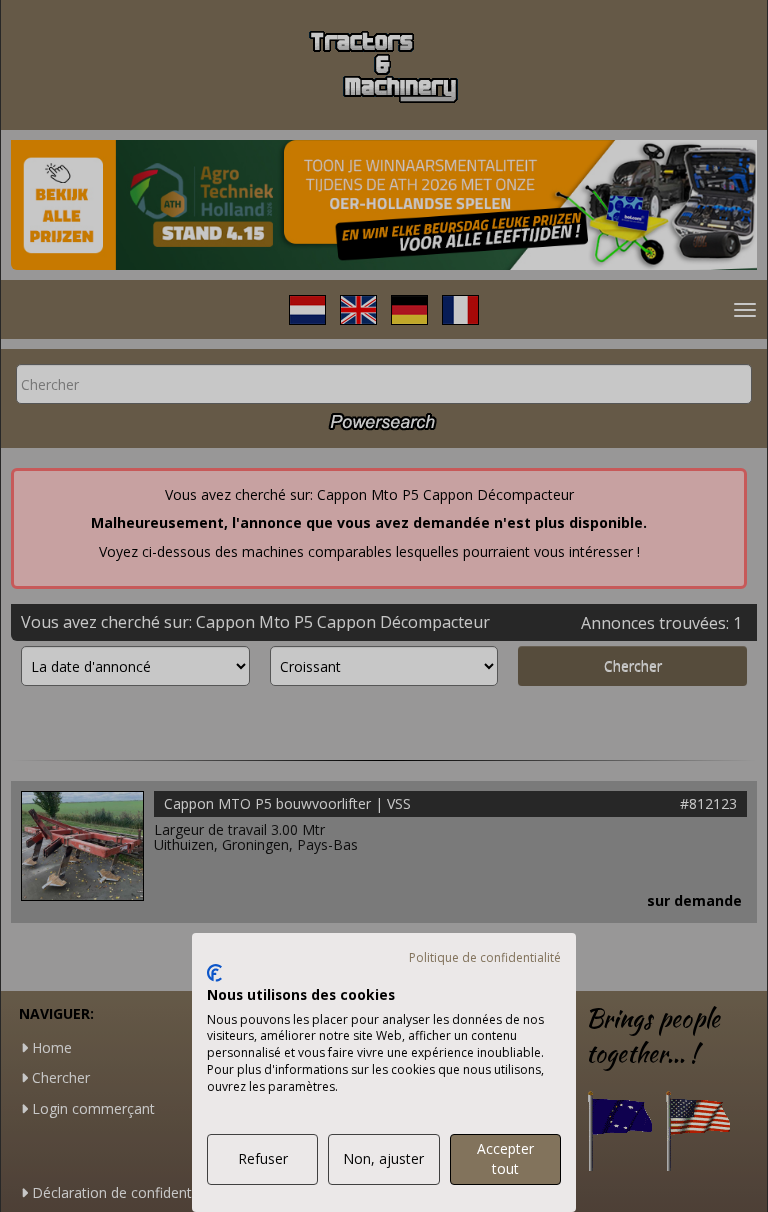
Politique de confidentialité (485, 957)
